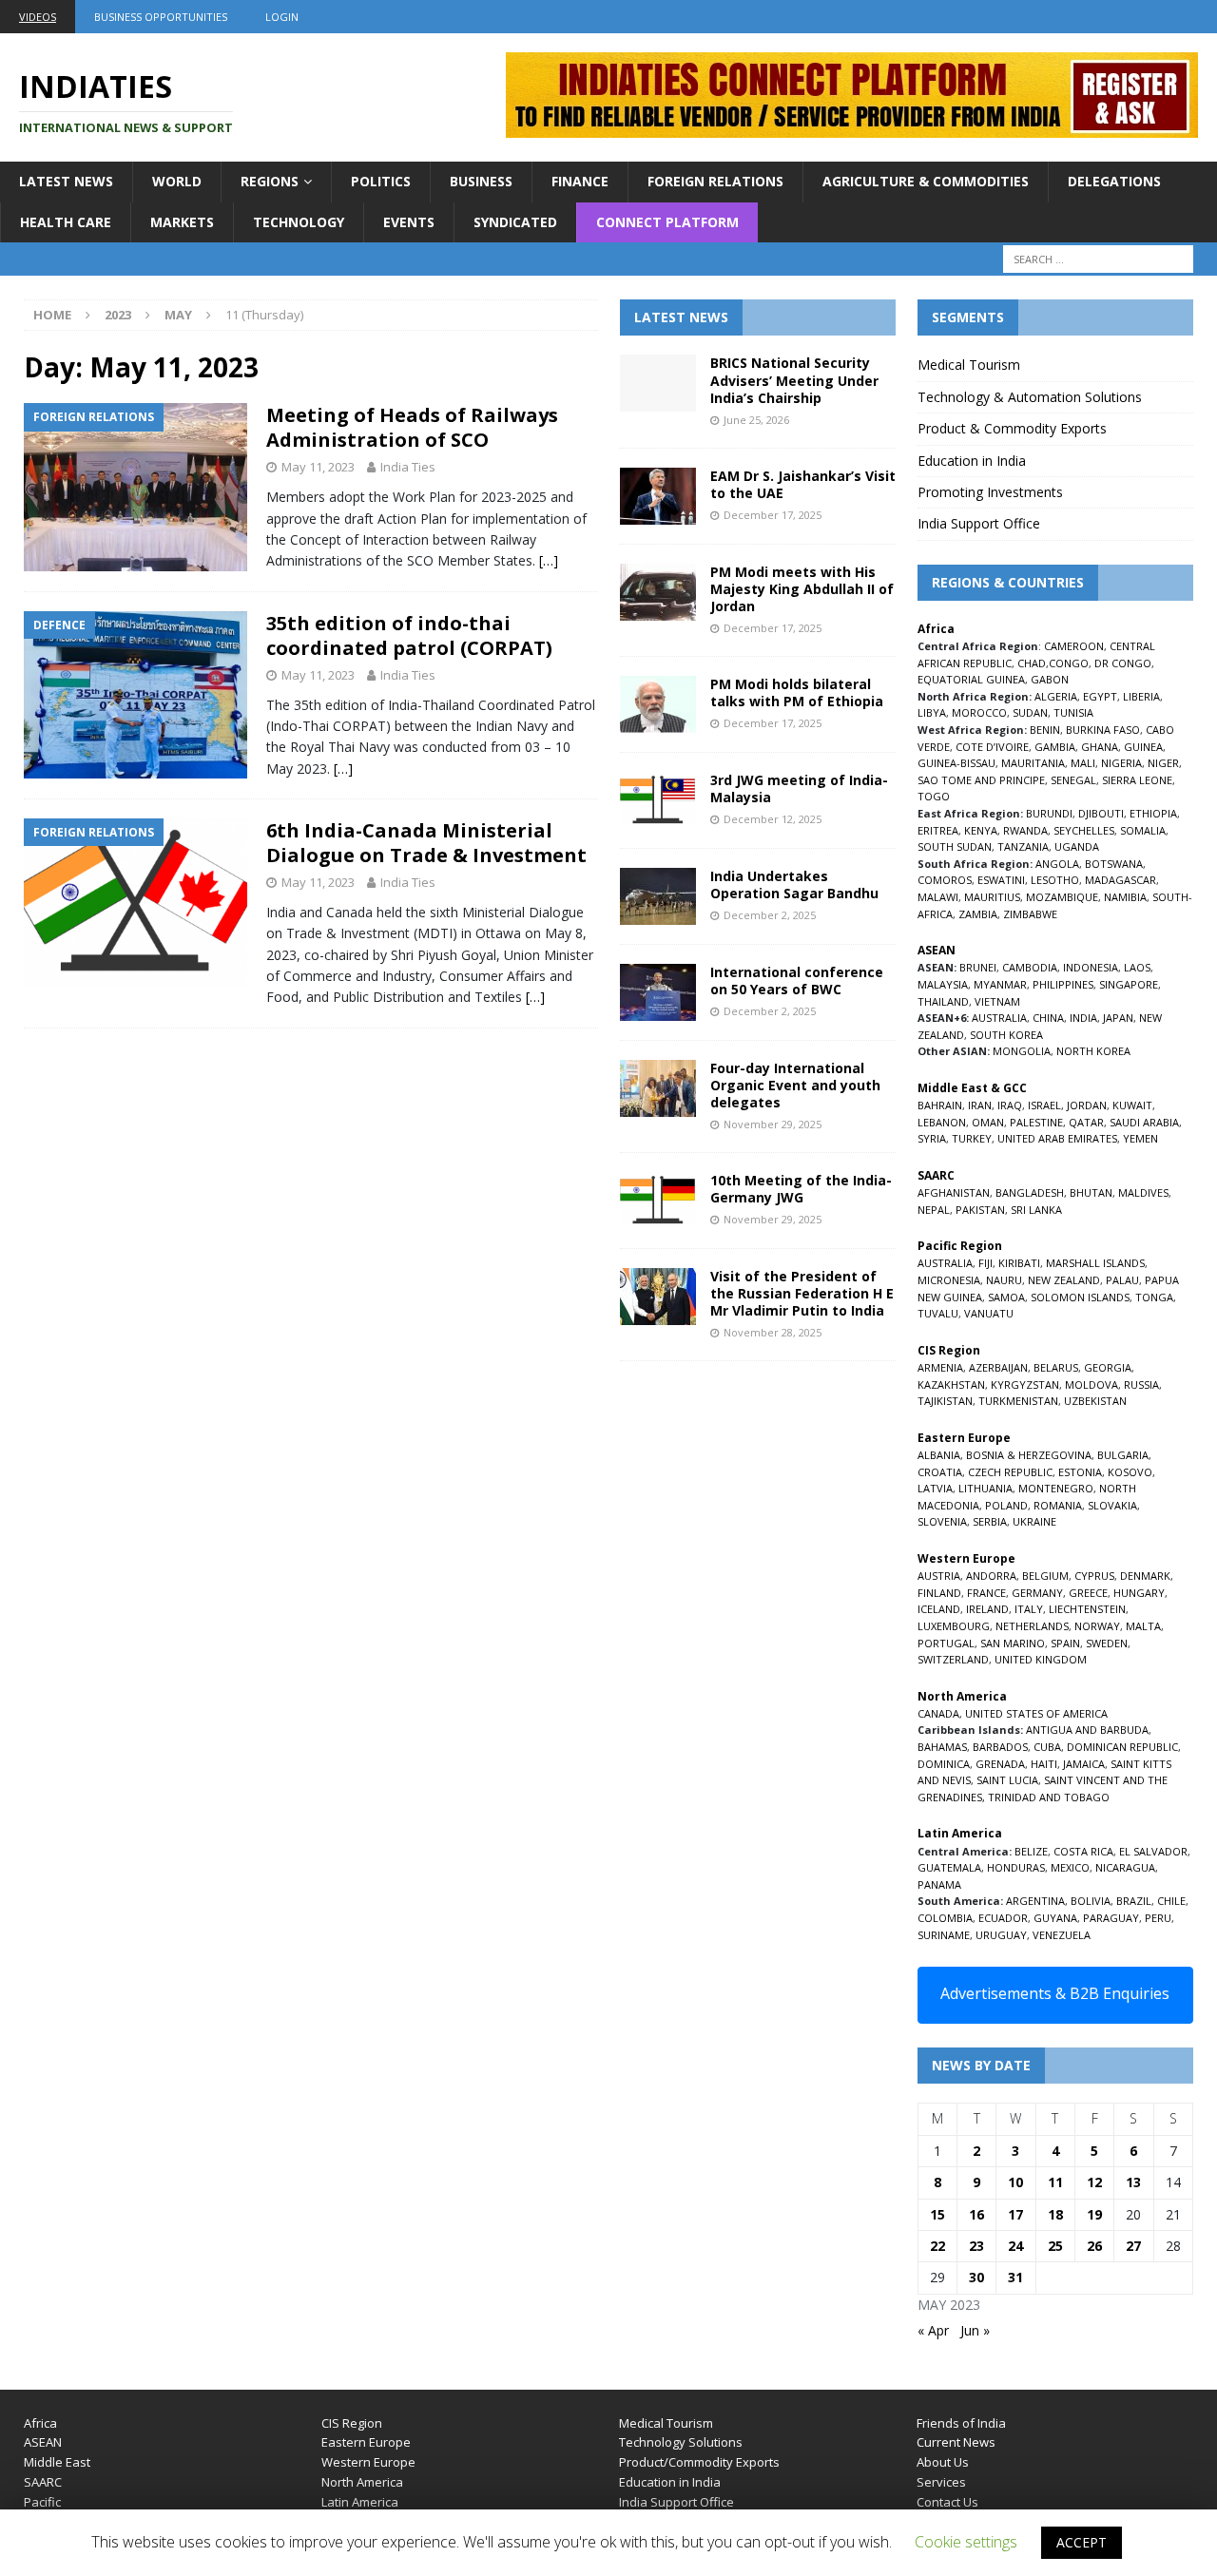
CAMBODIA (1030, 967)
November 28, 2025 (773, 1332)
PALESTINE (1036, 1122)
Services (941, 2482)
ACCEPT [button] (1082, 2542)
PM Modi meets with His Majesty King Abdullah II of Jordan (802, 589)
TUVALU (938, 1313)
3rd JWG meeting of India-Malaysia (799, 788)
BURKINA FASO (1103, 730)
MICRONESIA (949, 1280)
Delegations (1114, 181)
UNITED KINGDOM (1041, 1659)
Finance (580, 181)
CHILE (1171, 1901)
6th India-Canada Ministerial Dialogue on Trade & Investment (426, 843)
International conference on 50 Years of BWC (797, 980)
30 (976, 2277)
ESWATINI (1001, 880)
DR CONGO (1123, 663)
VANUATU (989, 1313)
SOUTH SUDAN (955, 846)
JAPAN (1118, 1018)
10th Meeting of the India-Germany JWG (801, 1189)
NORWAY (1097, 1626)
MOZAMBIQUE (1062, 897)
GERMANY (1037, 1593)
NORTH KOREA (1093, 1051)
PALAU (1122, 1280)
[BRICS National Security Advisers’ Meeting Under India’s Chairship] (658, 383)
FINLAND (939, 1593)
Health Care (66, 222)
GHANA (1100, 747)
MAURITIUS (992, 897)
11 (1055, 2182)
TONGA (1154, 1297)
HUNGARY (1139, 1593)
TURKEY (972, 1138)
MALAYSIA (943, 984)
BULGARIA (1123, 1455)
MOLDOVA (1091, 1384)
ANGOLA (1057, 864)
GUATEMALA (949, 1867)
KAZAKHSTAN (951, 1384)
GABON (1050, 679)
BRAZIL (1134, 1901)
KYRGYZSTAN (1025, 1384)
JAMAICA (1084, 1764)
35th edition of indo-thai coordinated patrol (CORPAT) (409, 635)
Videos (38, 17)
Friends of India (961, 2423)
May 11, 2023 (318, 467)
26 (1094, 2246)
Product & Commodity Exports (1012, 428)
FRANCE (986, 1593)
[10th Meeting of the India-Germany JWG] (658, 1201)
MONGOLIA (1022, 1051)
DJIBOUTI (1101, 813)
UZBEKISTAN (1095, 1401)
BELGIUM (1045, 1576)
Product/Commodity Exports (699, 2462)
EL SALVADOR (1153, 1851)
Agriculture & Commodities (926, 181)
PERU (1158, 1918)
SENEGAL (1073, 780)
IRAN (980, 1105)
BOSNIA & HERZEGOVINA (1029, 1455)
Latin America (360, 2502)
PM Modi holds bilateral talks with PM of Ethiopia (797, 692)
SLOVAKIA (1112, 1505)
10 (1015, 2182)
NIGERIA (1121, 763)
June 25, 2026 (756, 420)
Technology (299, 222)
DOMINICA (944, 1764)
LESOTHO (1055, 880)
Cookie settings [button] (966, 2542)
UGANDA (1077, 846)
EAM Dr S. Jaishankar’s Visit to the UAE (803, 484)
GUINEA (1143, 747)
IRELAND (987, 1609)
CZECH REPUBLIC (1010, 1472)
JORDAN (1087, 1105)
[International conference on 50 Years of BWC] (658, 992)
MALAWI (938, 897)
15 (937, 2214)
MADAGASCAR (1120, 880)
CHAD (1032, 663)
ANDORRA (991, 1576)
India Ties (408, 467)
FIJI (985, 1263)
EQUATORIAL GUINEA (971, 679)
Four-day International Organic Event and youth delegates (795, 1085)
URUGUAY (1001, 1935)
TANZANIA (1023, 846)
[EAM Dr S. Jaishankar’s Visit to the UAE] (658, 496)
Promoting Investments (990, 492)
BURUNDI (1049, 813)
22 (937, 2246)
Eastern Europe (366, 2442)
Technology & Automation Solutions (1030, 397)
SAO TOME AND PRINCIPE (981, 780)
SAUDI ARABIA (1144, 1122)
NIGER (1163, 763)
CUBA (1047, 1747)
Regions (270, 181)
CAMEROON (1074, 646)
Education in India (972, 461)
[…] (549, 560)
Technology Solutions (681, 2442)
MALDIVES (1143, 1192)
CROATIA (940, 1472)
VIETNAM (997, 1001)
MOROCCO (979, 712)
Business (481, 181)
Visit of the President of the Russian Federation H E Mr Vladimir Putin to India (802, 1293)
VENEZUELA (1062, 1935)
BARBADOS (1000, 1747)
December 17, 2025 (773, 515)
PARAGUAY (1111, 1918)
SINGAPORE (1129, 984)
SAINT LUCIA (1007, 1780)
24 (1015, 2246)
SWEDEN (1107, 1643)
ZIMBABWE (1030, 914)
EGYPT (1100, 696)
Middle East (57, 2462)
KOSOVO (1130, 1472)
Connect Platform (667, 222)
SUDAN (1030, 712)
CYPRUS (1094, 1576)
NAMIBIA (1125, 897)
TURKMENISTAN (1018, 1401)
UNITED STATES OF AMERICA (1036, 1713)
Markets (182, 222)
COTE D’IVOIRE (992, 747)
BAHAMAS (942, 1747)
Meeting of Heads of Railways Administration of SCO (412, 427)
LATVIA (935, 1488)
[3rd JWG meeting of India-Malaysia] (658, 800)
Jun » (975, 2330)
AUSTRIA (939, 1576)
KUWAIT (1132, 1105)
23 (976, 2246)
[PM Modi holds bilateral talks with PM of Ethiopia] (658, 704)
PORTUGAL (946, 1643)
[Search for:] (1098, 259)
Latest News (66, 181)
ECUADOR (1003, 1918)
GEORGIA (1108, 1367)
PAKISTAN (980, 1210)
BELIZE (1031, 1851)
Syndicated (515, 222)
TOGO (934, 796)
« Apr (933, 2330)
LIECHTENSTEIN (1087, 1609)
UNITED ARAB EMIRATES (1057, 1138)
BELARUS (1056, 1367)
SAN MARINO (1013, 1643)
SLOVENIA (942, 1521)
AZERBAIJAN (998, 1367)
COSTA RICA (1083, 1851)
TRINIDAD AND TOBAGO (1049, 1797)
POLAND (1006, 1505)
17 (1015, 2214)
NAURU (1004, 1280)
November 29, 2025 (773, 1124)
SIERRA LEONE (1137, 780)
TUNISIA (1073, 712)
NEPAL (934, 1210)
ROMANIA (1058, 1505)
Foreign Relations (715, 181)
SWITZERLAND (953, 1659)
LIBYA (932, 712)
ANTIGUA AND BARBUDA (1087, 1730)
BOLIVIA (1091, 1901)
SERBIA (990, 1521)
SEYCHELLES (1084, 830)
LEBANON (942, 1122)
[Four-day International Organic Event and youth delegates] (658, 1088)
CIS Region (352, 2423)
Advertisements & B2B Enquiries (1055, 1993)
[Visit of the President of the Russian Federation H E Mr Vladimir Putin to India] (658, 1297)
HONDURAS (1016, 1867)
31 (1015, 2277)
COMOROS (945, 880)
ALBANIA (939, 1455)
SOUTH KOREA (1006, 1035)
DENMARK (1145, 1576)
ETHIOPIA (1153, 813)
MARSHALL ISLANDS (1095, 1263)
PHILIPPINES (1063, 984)
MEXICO (1070, 1867)
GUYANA (1055, 1918)
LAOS (1137, 967)
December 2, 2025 (770, 915)
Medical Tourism (969, 365)
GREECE (1088, 1593)
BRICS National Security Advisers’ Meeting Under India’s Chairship (794, 380)
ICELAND (939, 1609)
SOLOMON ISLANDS (1080, 1297)
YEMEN (1140, 1138)
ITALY (1029, 1609)
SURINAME (944, 1935)
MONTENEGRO (1056, 1488)
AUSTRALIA (999, 1018)
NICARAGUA (1125, 1867)
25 (1055, 2246)
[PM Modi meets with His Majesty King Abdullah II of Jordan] (658, 592)
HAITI (1044, 1764)
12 (1094, 2182)
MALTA (1143, 1626)
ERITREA (938, 830)
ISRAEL (1044, 1105)
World (177, 181)
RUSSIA (1141, 1384)
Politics (381, 181)
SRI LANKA (1036, 1210)
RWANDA (1025, 830)
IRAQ (1010, 1105)
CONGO (1069, 663)
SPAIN (1065, 1643)
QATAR (1086, 1122)
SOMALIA (1143, 830)
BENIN (1045, 730)
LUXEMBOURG (954, 1626)
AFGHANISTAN (954, 1192)
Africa (40, 2423)
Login (282, 17)
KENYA (981, 830)
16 (976, 2214)
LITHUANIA (985, 1488)
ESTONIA (1080, 1472)
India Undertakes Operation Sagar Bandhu (794, 884)
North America (362, 2482)
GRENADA (1000, 1764)
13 (1133, 2182)
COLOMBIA (945, 1918)
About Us (943, 2462)
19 (1094, 2214)
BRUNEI (978, 967)
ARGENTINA (1035, 1901)
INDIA (1083, 1018)
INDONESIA (1091, 967)
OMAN (988, 1122)
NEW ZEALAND (1064, 1280)
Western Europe (368, 2462)
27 (1133, 2246)
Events (409, 222)
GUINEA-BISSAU (956, 763)
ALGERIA (1056, 696)
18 (1055, 2214)
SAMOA (1006, 1297)
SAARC (43, 2482)
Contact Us (947, 2502)
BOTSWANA (1114, 864)
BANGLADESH (1030, 1192)
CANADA (938, 1713)
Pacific (42, 2502)
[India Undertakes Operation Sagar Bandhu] (658, 896)
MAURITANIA (1033, 763)
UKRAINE (1034, 1521)
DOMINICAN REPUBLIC (1122, 1747)
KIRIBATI (1019, 1263)
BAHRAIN (940, 1105)
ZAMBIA (978, 914)
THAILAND (943, 1001)
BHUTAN (1091, 1192)
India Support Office (979, 523)
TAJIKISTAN (945, 1401)
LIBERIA (1141, 696)
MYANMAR (1000, 984)
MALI (1083, 763)
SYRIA (932, 1138)
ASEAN (937, 950)
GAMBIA (1055, 747)
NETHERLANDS (1032, 1626)
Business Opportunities (161, 17)
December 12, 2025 (773, 819)
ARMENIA (940, 1367)
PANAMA (939, 1884)
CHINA (1048, 1018)
